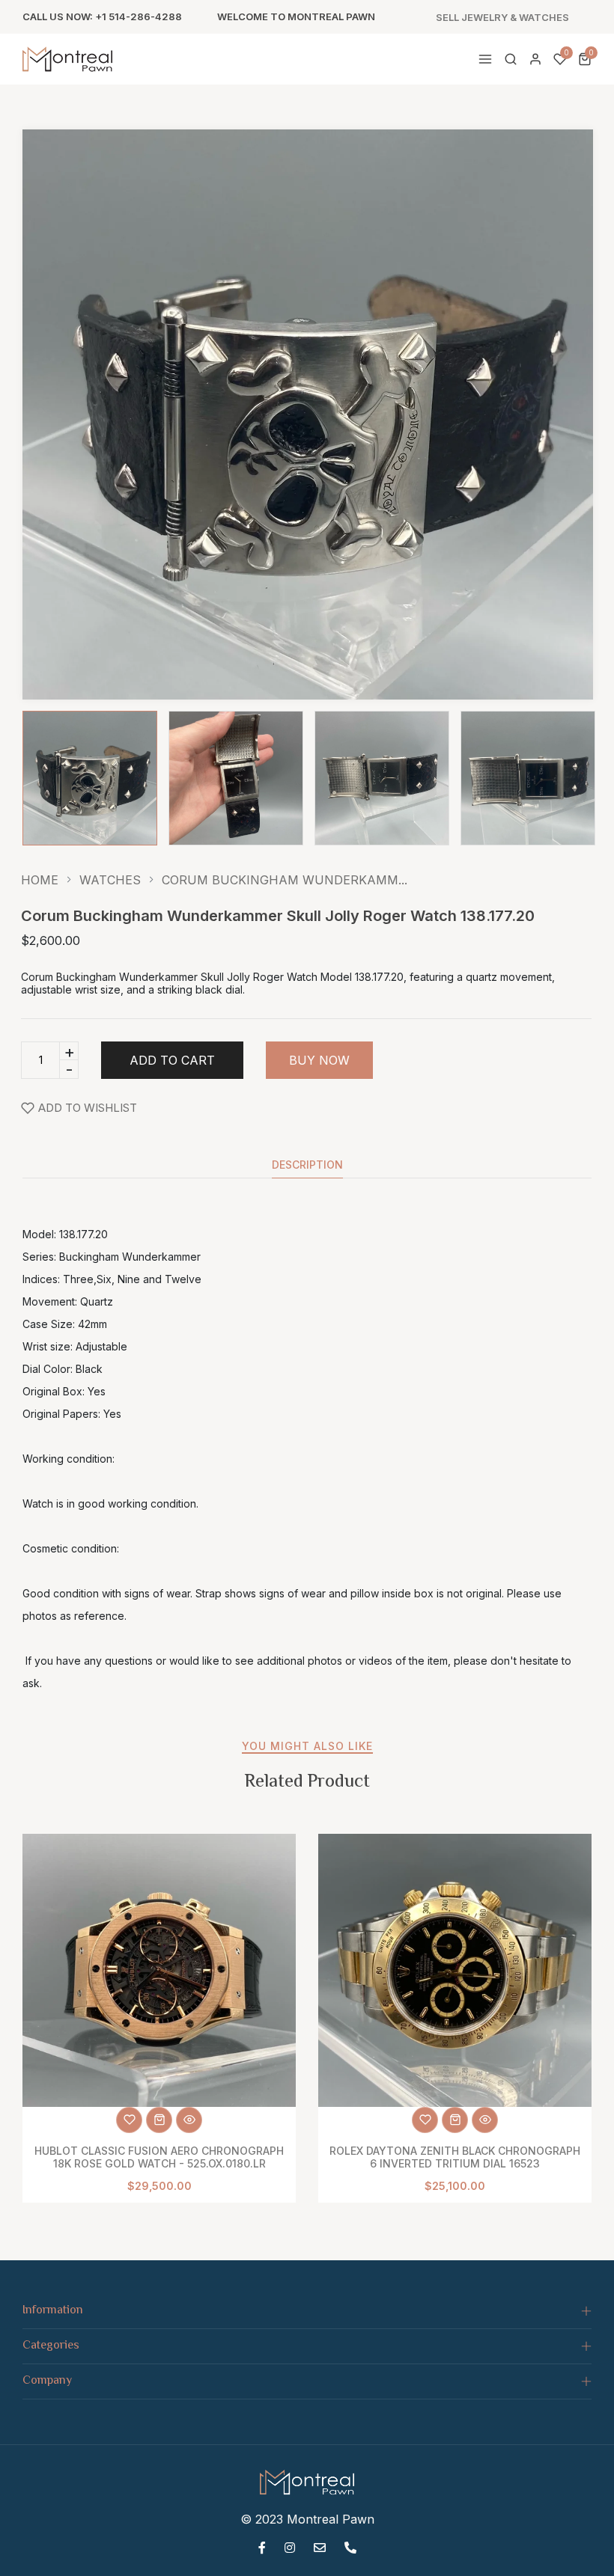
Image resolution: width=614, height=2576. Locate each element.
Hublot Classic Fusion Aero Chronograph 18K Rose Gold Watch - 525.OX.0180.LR (159, 2157)
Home (40, 880)
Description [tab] (307, 1165)
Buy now (319, 1060)
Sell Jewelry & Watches (502, 18)
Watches (110, 880)
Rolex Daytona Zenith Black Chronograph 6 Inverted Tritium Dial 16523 (455, 2157)
